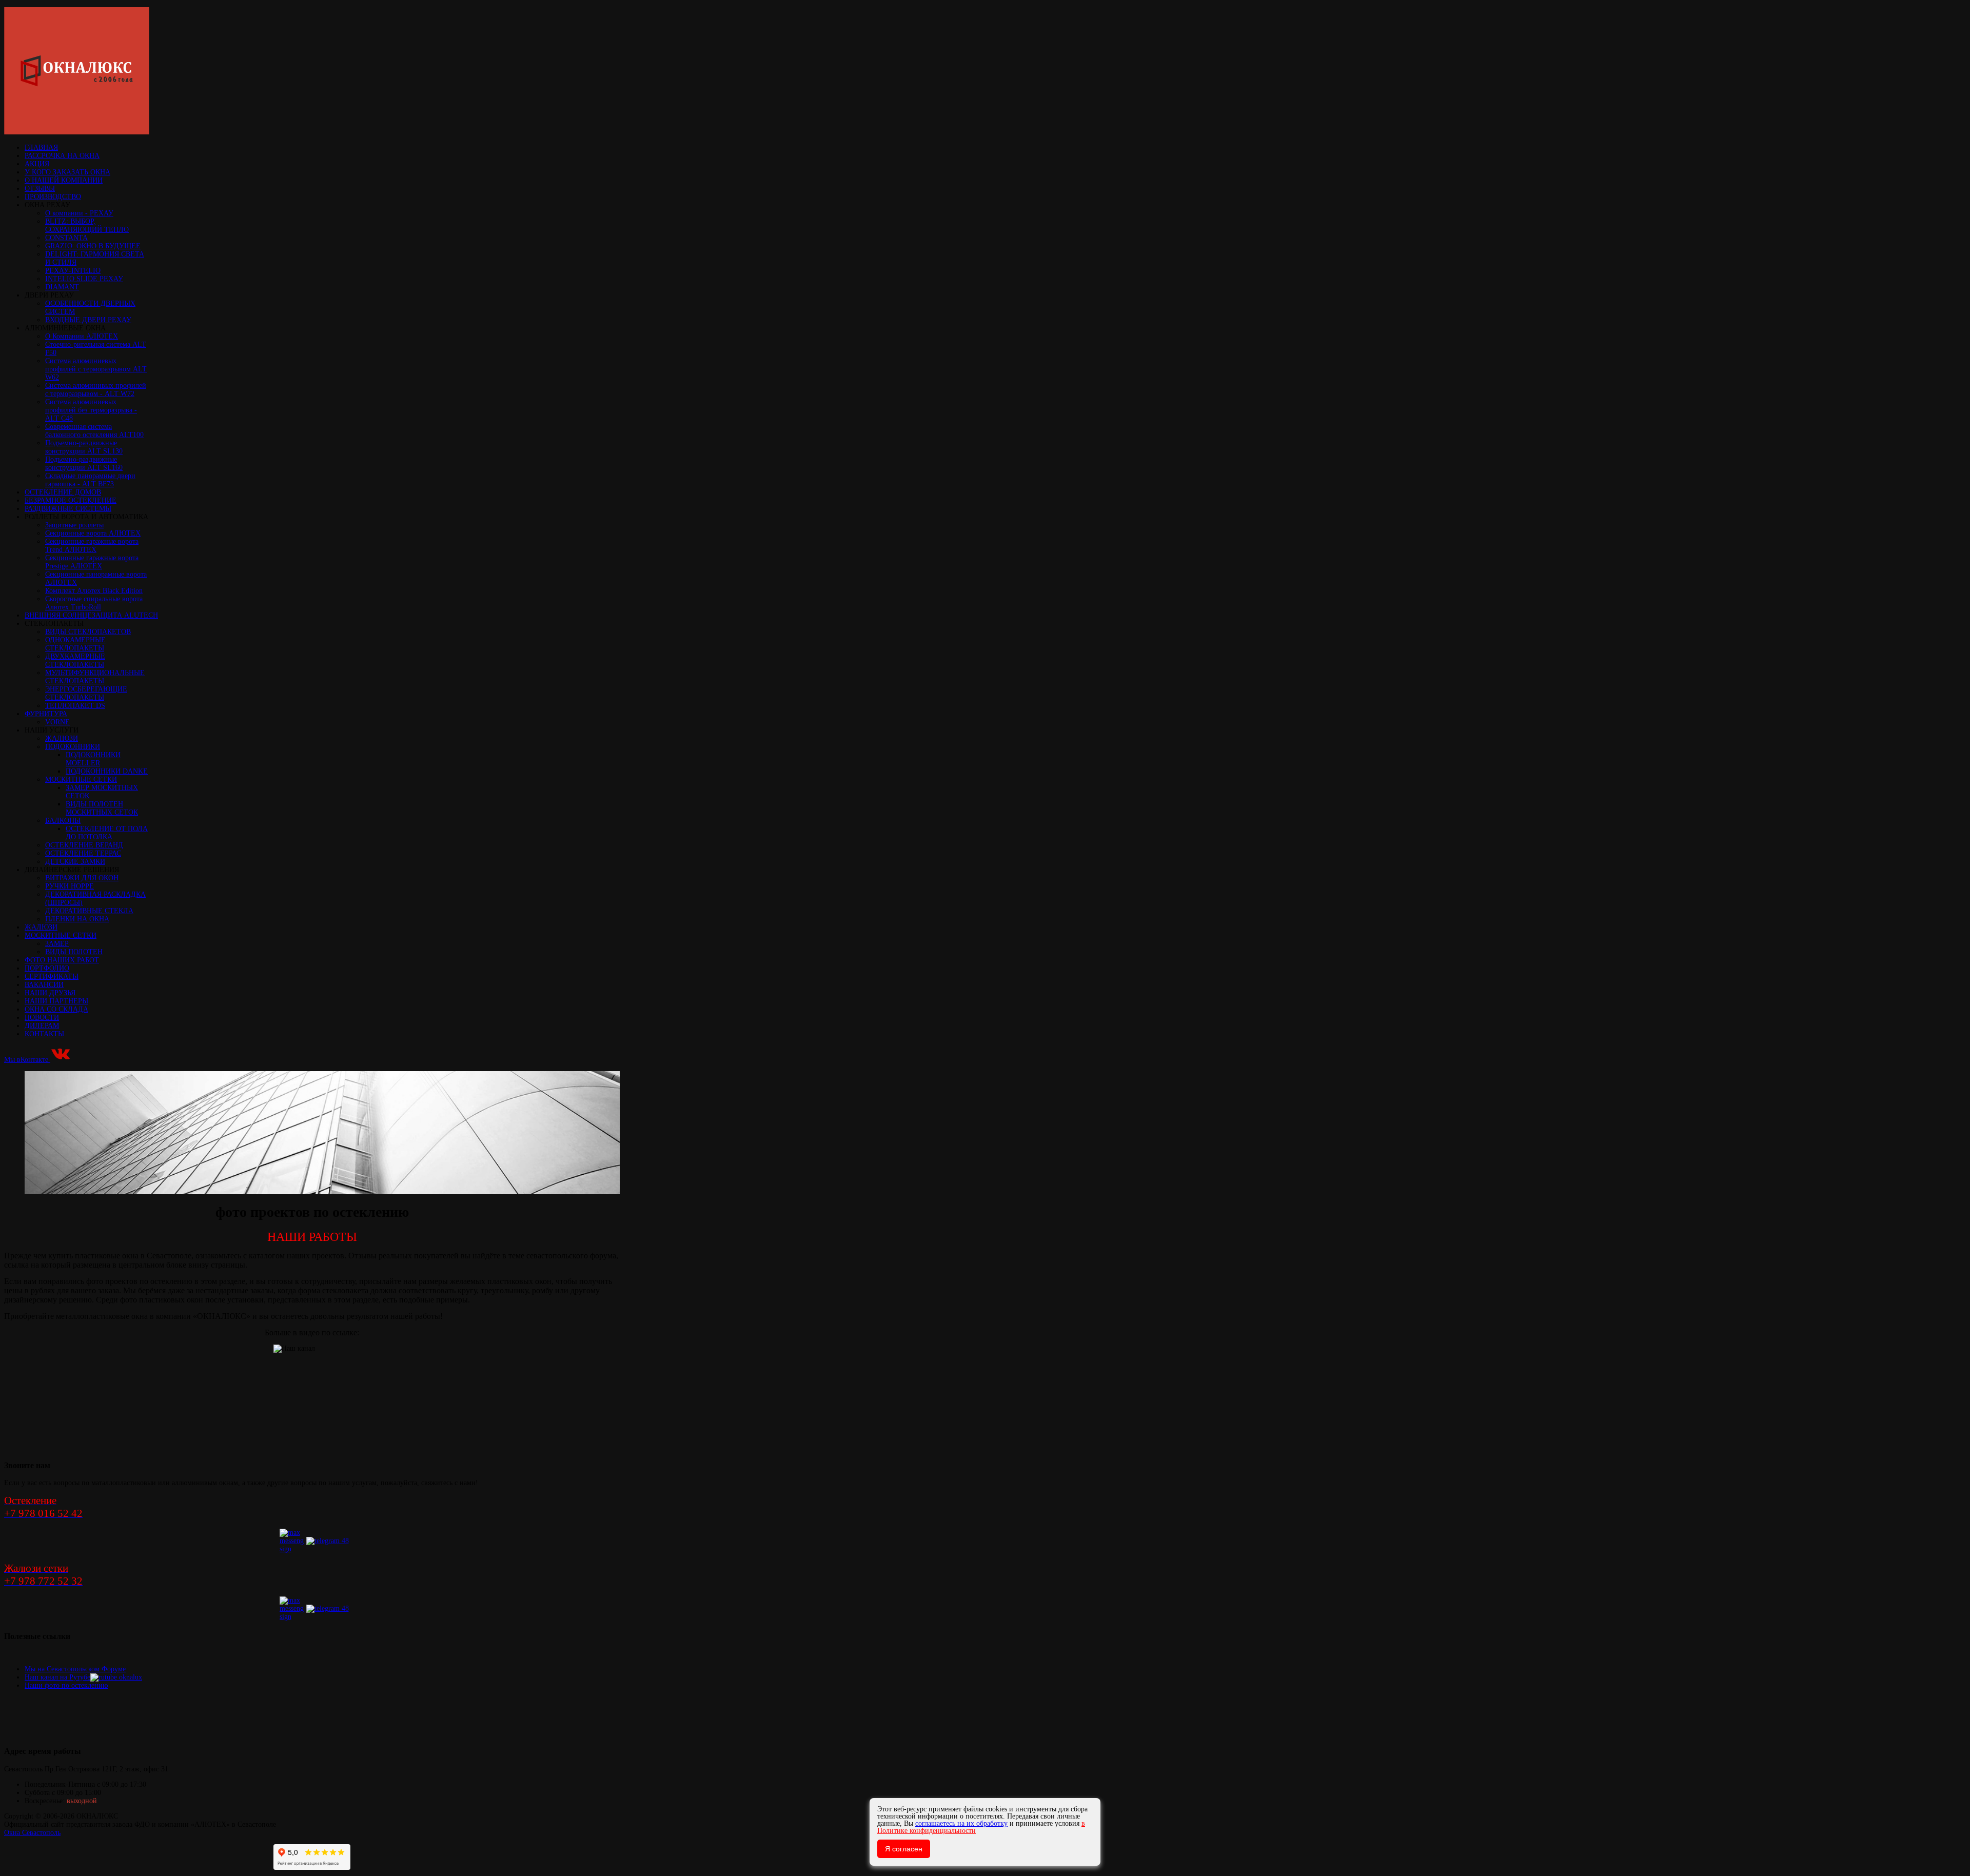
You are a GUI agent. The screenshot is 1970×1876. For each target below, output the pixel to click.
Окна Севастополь (32, 1833)
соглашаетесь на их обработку (961, 1823)
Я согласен (904, 1849)
